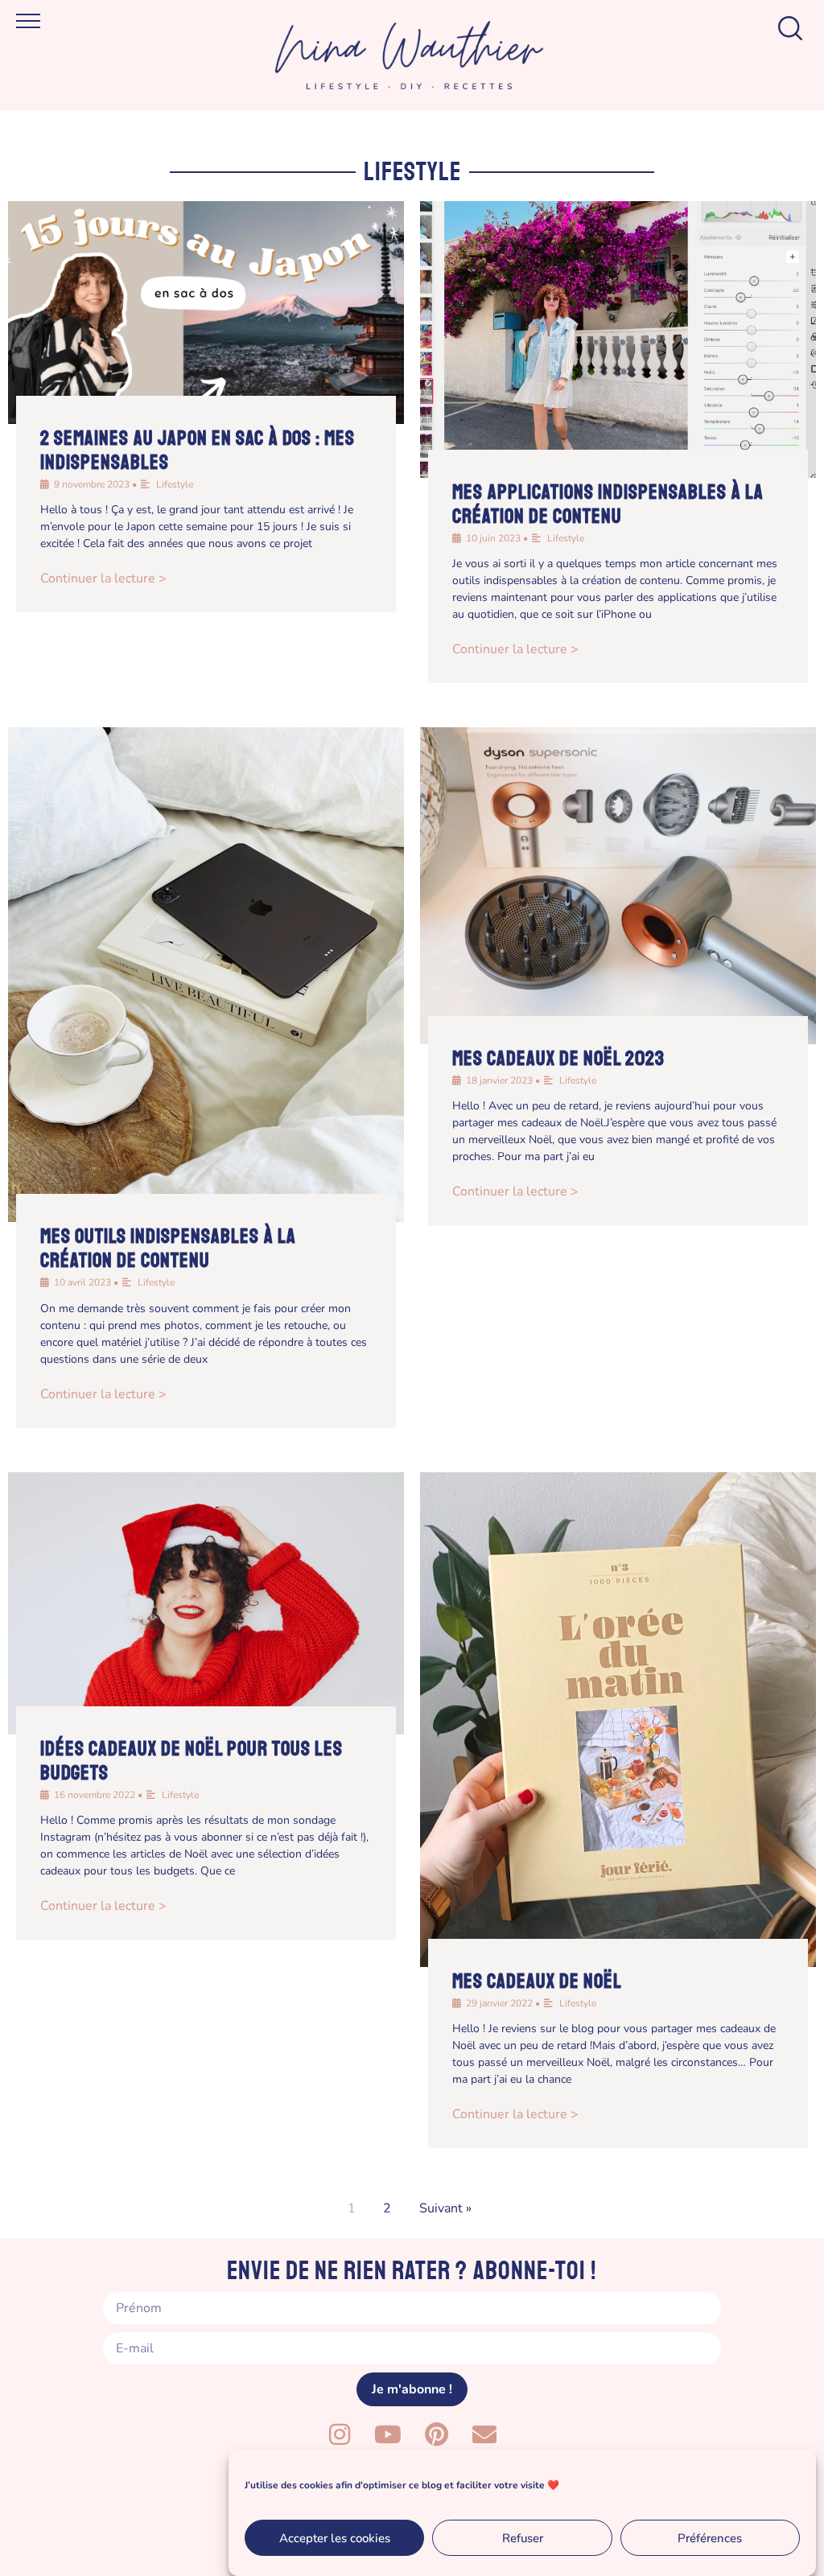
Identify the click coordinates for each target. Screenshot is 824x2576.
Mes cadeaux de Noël (537, 1981)
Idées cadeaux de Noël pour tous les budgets (192, 1761)
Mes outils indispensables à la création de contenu (168, 1249)
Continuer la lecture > (103, 578)
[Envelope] (484, 2434)
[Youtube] (388, 2434)
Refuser (523, 2538)
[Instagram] (340, 2434)
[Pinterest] (436, 2434)
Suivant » (445, 2208)
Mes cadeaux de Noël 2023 (558, 1059)
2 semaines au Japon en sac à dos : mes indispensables (198, 451)
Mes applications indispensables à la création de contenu (608, 504)
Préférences (710, 2538)
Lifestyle (175, 484)
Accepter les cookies (335, 2538)
